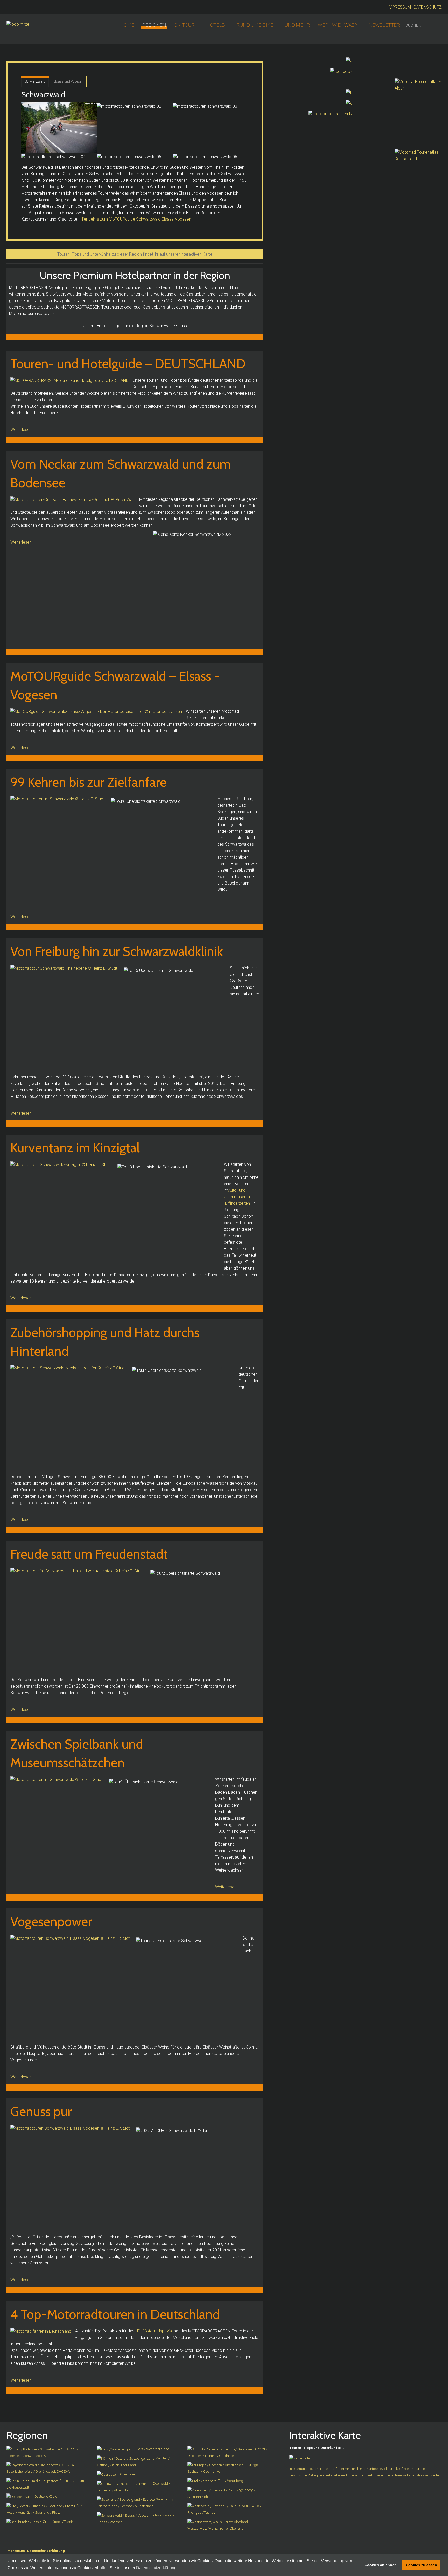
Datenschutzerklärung (46, 2551)
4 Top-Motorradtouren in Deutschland (115, 2314)
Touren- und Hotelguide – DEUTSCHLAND (128, 364)
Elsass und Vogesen (68, 81)
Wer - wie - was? (337, 25)
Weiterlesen (21, 430)
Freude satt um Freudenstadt (89, 1554)
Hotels (216, 25)
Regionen (154, 25)
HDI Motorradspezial (154, 2331)
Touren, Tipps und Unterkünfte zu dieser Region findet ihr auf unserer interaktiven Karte (135, 254)
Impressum (16, 2551)
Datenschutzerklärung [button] (156, 2568)
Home (127, 25)
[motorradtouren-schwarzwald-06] (205, 157)
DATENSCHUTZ (428, 7)
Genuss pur (41, 2111)
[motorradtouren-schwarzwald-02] (129, 106)
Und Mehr (297, 25)
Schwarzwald (35, 81)
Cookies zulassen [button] (421, 2565)
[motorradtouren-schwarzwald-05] (129, 157)
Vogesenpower (51, 1921)
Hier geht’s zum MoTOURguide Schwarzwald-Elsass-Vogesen (136, 219)
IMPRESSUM (399, 7)
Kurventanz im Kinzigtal (75, 1148)
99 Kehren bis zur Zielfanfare (88, 782)
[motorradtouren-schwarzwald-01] (59, 128)
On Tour (184, 25)
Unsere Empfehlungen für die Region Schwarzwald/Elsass (135, 326)
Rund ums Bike (255, 25)
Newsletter (384, 25)
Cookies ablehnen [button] (381, 2565)
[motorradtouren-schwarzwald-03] (205, 106)
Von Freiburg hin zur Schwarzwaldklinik (117, 951)
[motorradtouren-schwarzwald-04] (53, 157)
